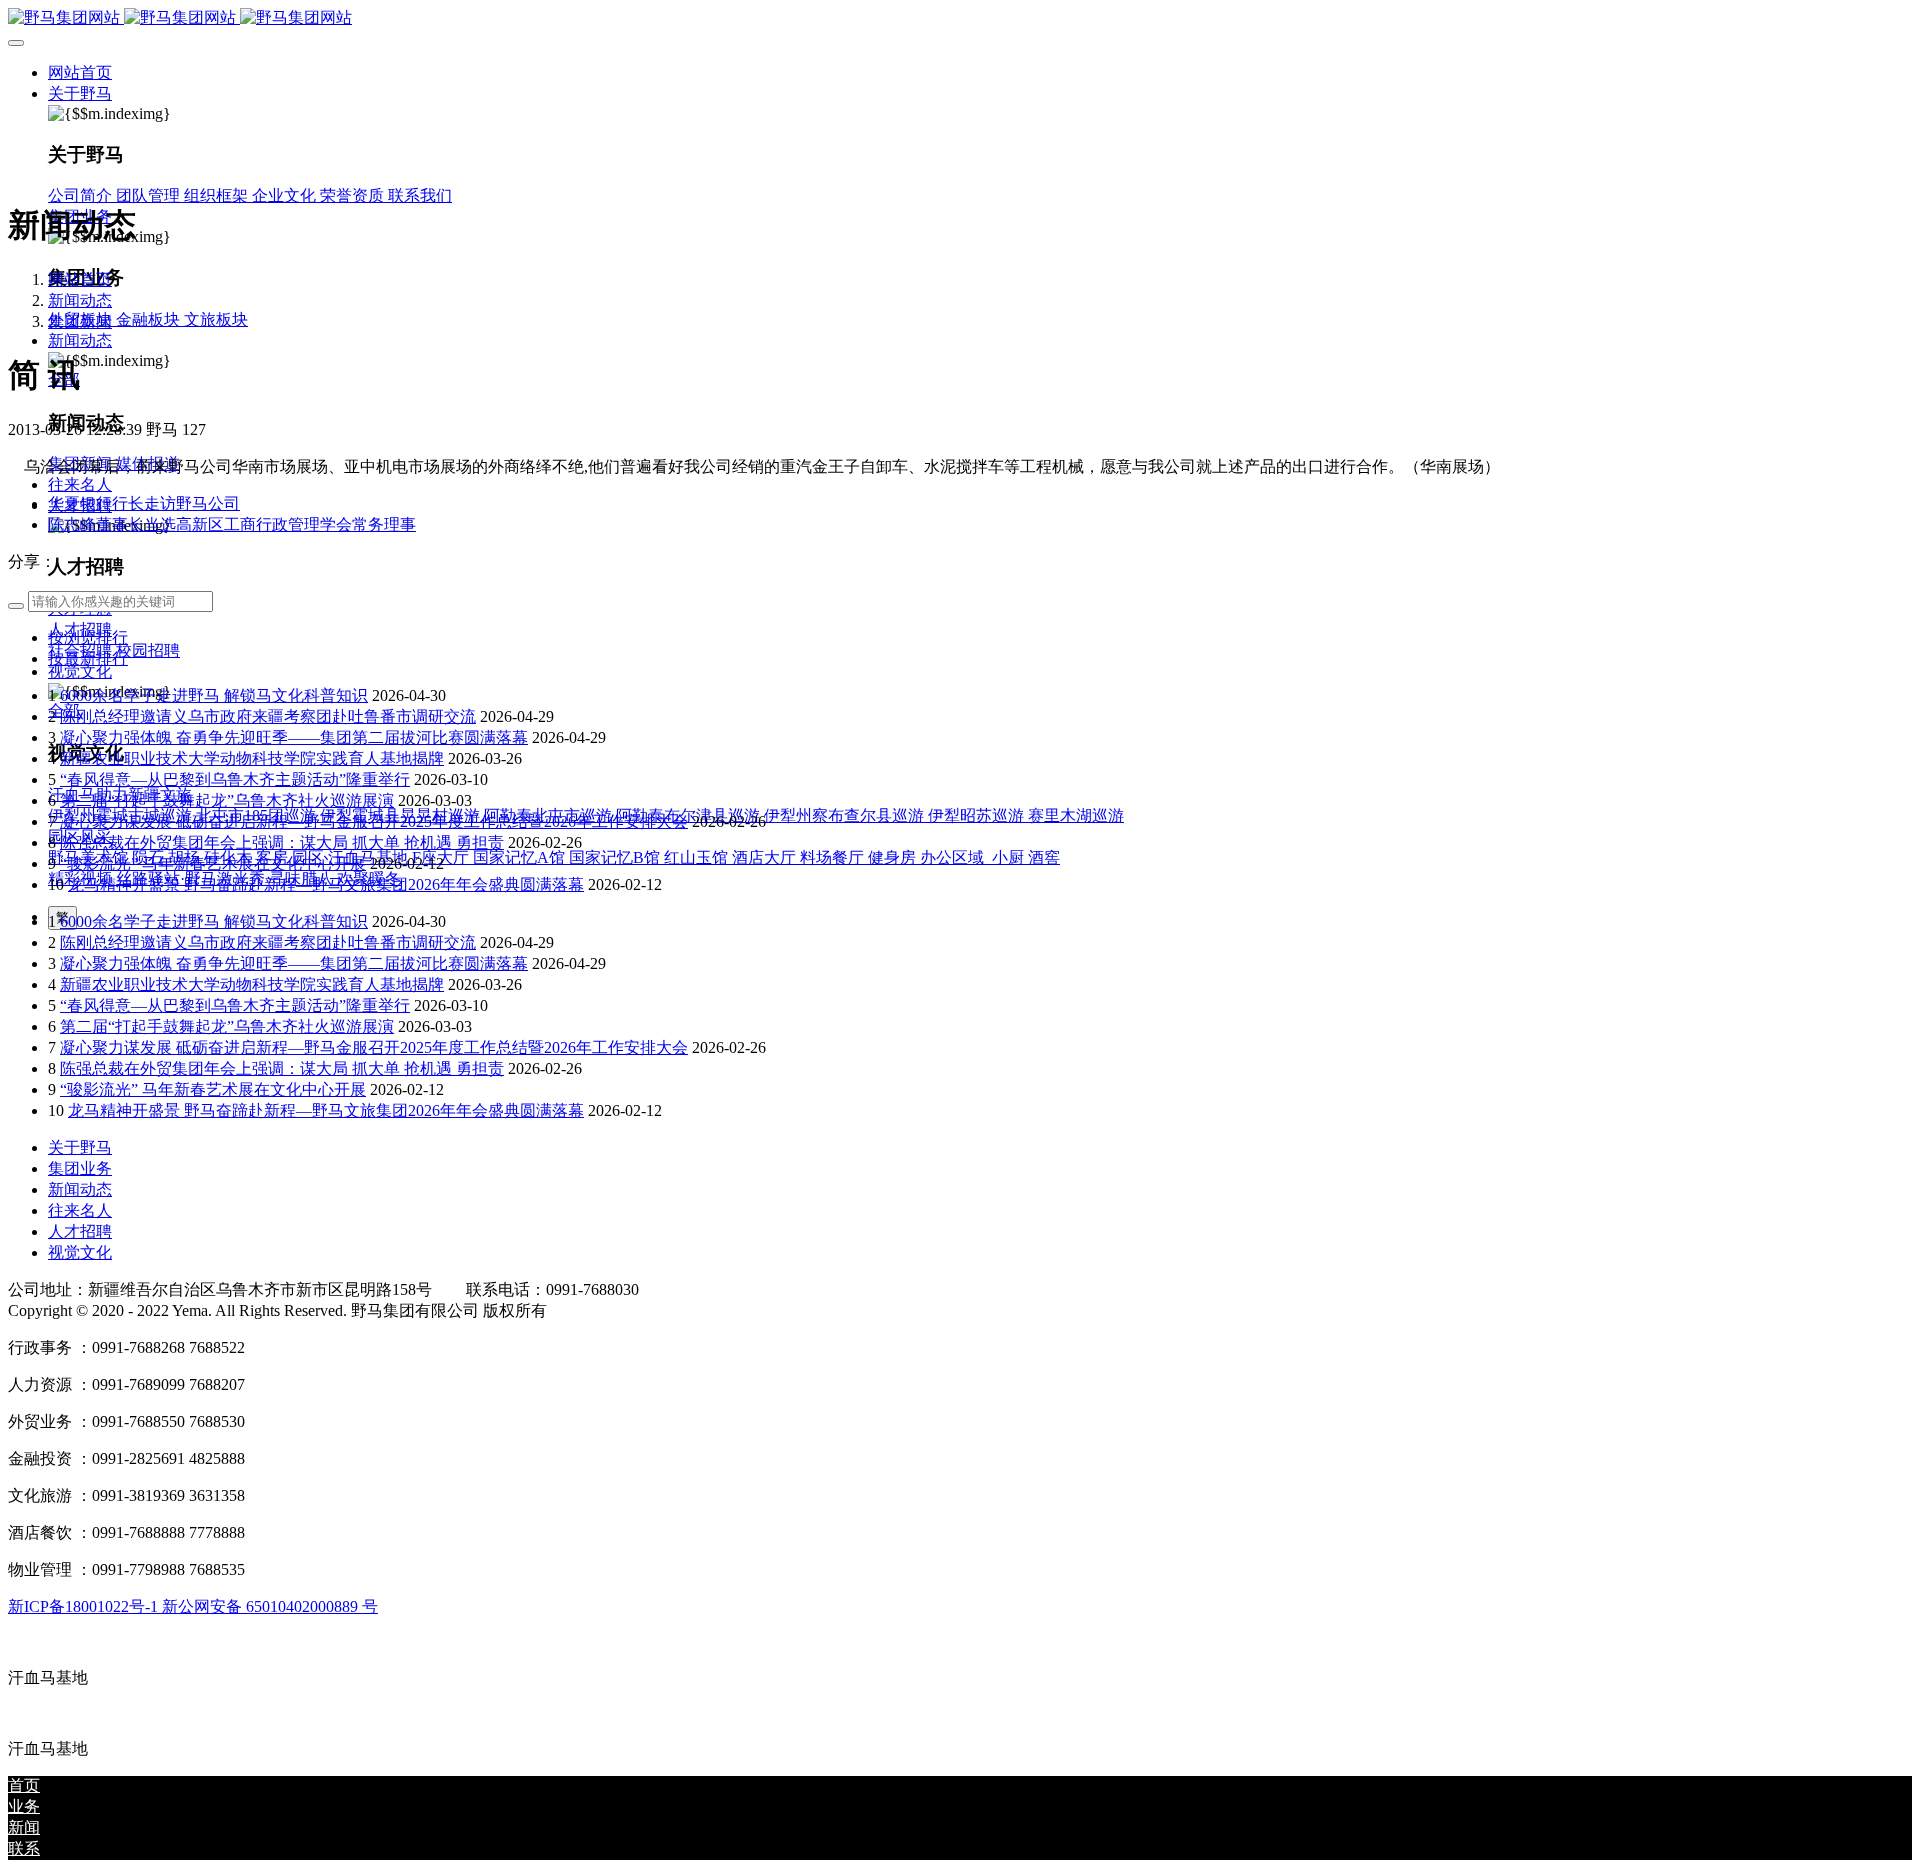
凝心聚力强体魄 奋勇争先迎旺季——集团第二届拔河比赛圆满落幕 (294, 737)
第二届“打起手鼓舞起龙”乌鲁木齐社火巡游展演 (227, 800)
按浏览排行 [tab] (88, 637)
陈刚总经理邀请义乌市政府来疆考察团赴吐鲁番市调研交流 (268, 716)
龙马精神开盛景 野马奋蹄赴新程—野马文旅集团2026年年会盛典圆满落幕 (326, 884)
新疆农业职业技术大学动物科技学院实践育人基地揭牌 (252, 758)
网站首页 (80, 72)
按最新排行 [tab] (88, 658)
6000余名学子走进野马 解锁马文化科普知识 (214, 695)
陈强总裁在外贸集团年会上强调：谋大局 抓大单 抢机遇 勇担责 (282, 842)
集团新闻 (80, 321)
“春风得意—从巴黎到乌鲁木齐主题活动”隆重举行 (235, 779)
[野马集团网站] (960, 18)
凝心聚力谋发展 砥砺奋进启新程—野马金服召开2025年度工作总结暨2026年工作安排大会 (374, 821)
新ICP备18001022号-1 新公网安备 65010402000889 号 (193, 1606)
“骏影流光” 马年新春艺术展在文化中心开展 (213, 863)
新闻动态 (80, 300)
